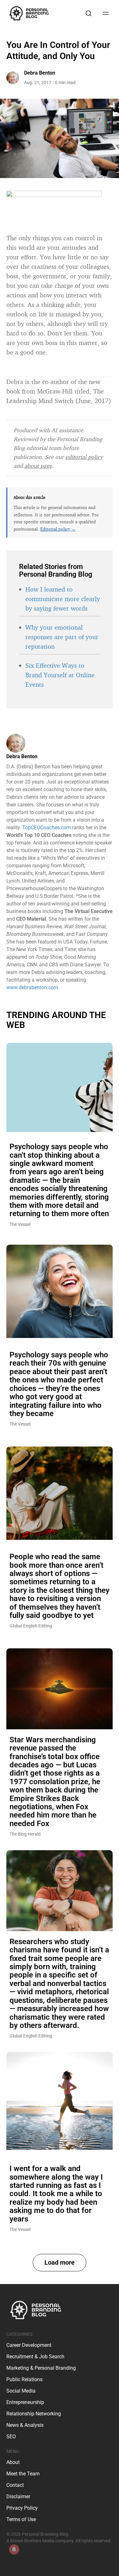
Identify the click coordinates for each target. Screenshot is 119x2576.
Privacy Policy (22, 2508)
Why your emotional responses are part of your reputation (62, 637)
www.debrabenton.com (32, 987)
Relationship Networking (34, 2414)
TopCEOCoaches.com (46, 828)
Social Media (21, 2391)
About (13, 2462)
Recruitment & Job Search (35, 2357)
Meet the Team (23, 2474)
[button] (60, 2263)
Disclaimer (18, 2497)
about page (38, 466)
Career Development (29, 2345)
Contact (15, 2485)
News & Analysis (25, 2425)
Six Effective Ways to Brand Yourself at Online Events (60, 675)
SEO (11, 2437)
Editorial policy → (58, 529)
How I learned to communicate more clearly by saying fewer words (63, 599)
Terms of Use (21, 2519)
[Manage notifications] (14, 2549)
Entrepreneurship (25, 2402)
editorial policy (84, 457)
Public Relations (24, 2379)
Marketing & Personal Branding (41, 2368)
